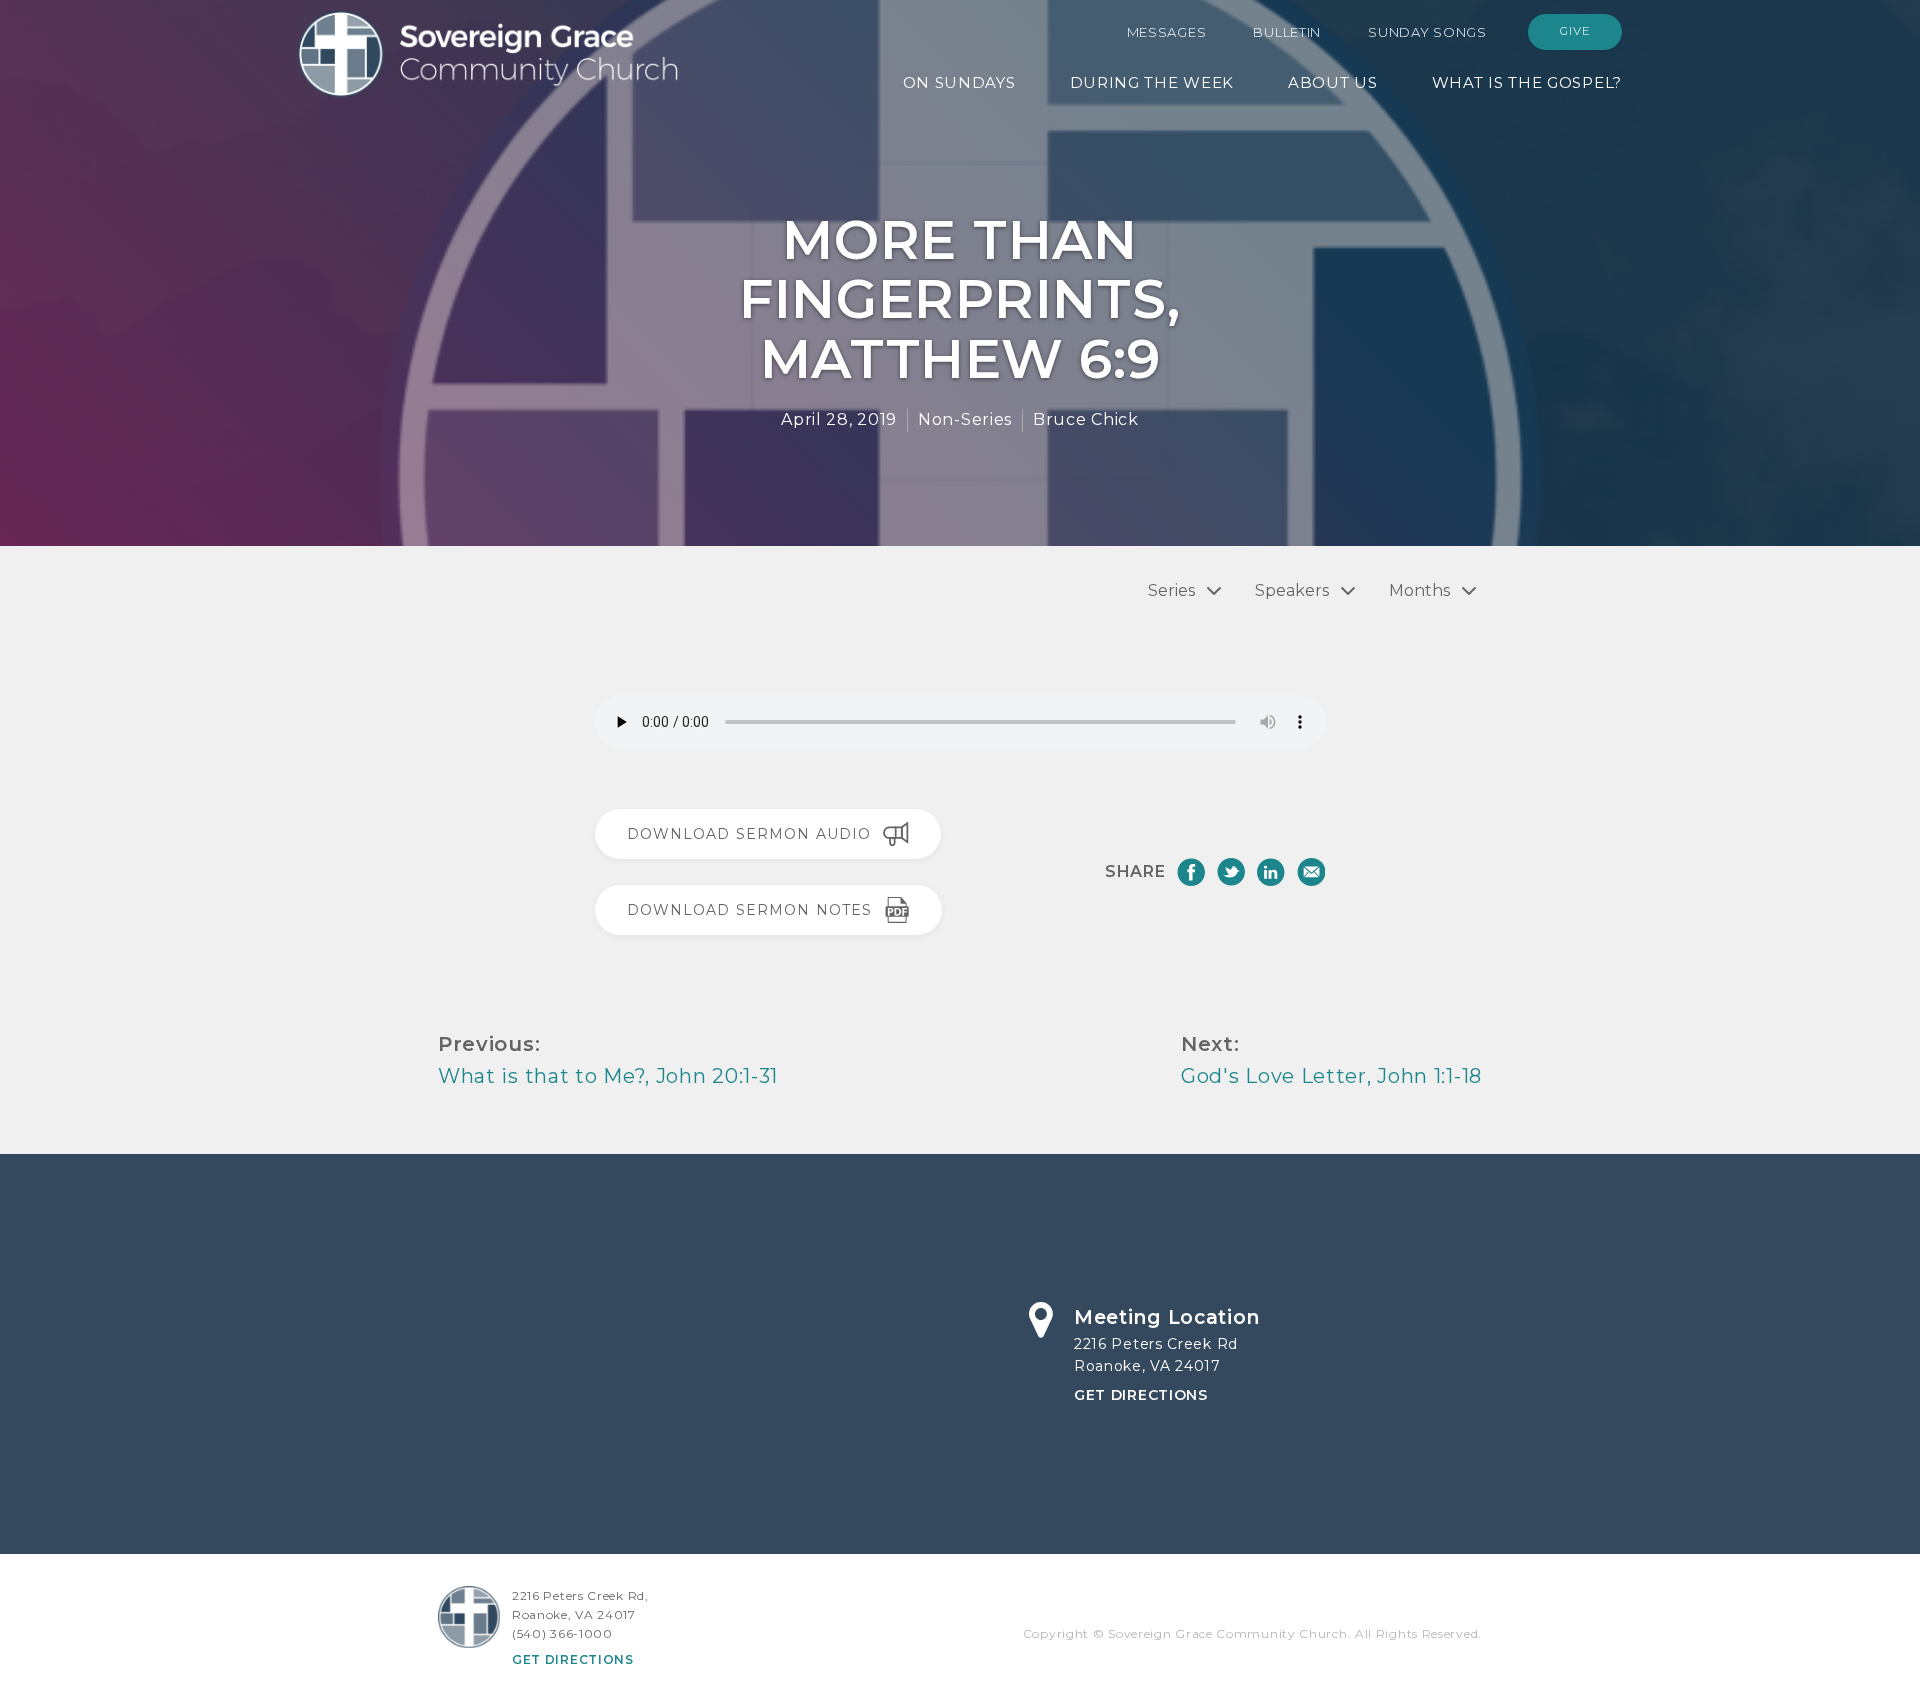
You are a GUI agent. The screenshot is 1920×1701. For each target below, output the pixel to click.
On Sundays (959, 82)
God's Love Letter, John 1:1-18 (1331, 1076)
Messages (1167, 32)
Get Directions (1141, 1395)
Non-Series (965, 419)
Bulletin (1287, 32)
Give (1575, 31)
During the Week (1152, 82)
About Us (1333, 82)
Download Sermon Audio (749, 834)
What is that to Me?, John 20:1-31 (608, 1076)
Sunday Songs (1427, 32)
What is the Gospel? (1527, 82)
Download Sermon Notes (750, 910)
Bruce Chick (1086, 419)
